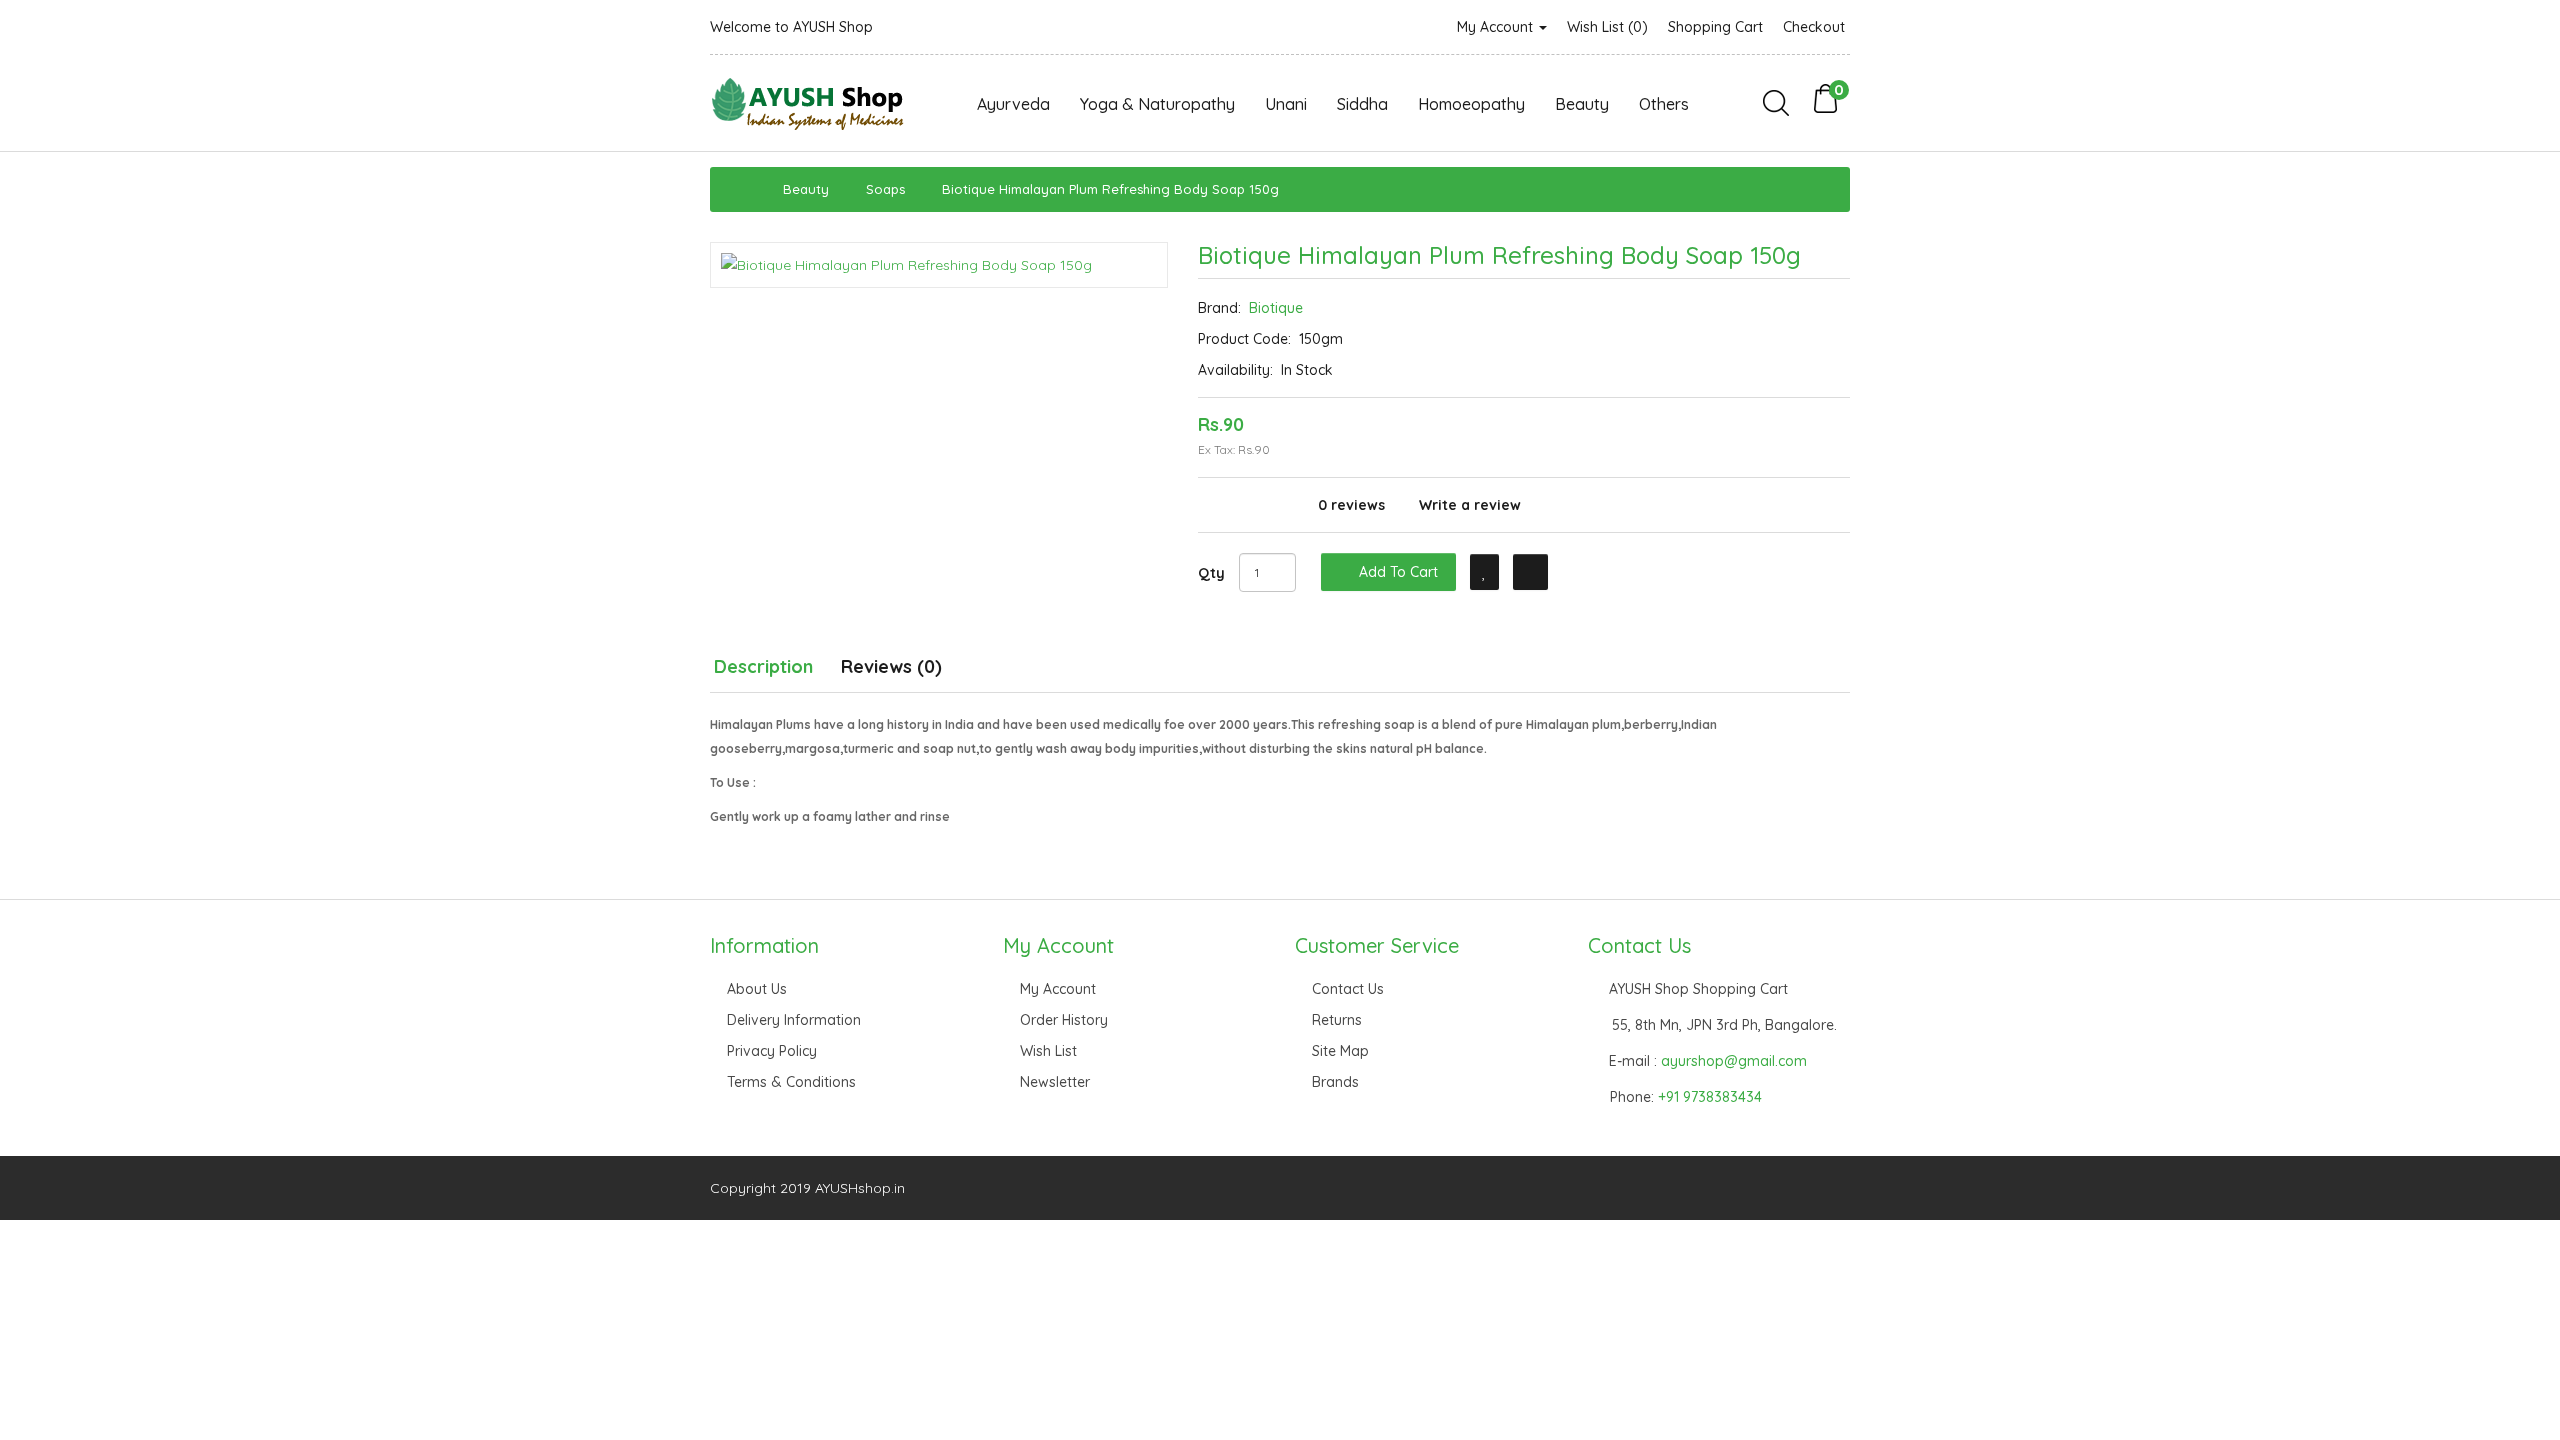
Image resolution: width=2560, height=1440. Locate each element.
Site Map (1340, 1051)
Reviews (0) (891, 666)
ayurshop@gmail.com (1734, 1061)
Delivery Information (794, 1020)
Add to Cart (1396, 572)
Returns (1337, 1020)
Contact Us (1348, 989)
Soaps (885, 189)
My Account (1497, 27)
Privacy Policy (772, 1051)
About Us (757, 989)
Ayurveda (1013, 104)
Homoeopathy (1471, 104)
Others (1664, 104)
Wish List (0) (1607, 27)
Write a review (1470, 505)
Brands (1335, 1082)
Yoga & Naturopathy (1157, 104)
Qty (1211, 573)
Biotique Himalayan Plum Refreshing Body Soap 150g (1110, 189)
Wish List (1048, 1051)
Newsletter (1055, 1082)
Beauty (1582, 104)
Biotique (1276, 308)
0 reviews (1351, 505)
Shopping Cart (1715, 27)
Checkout (1814, 27)
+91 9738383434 (1710, 1097)
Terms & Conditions (791, 1082)
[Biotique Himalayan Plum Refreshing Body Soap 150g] (939, 265)
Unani (1286, 104)
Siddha (1362, 104)
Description (763, 666)
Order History (1064, 1020)
